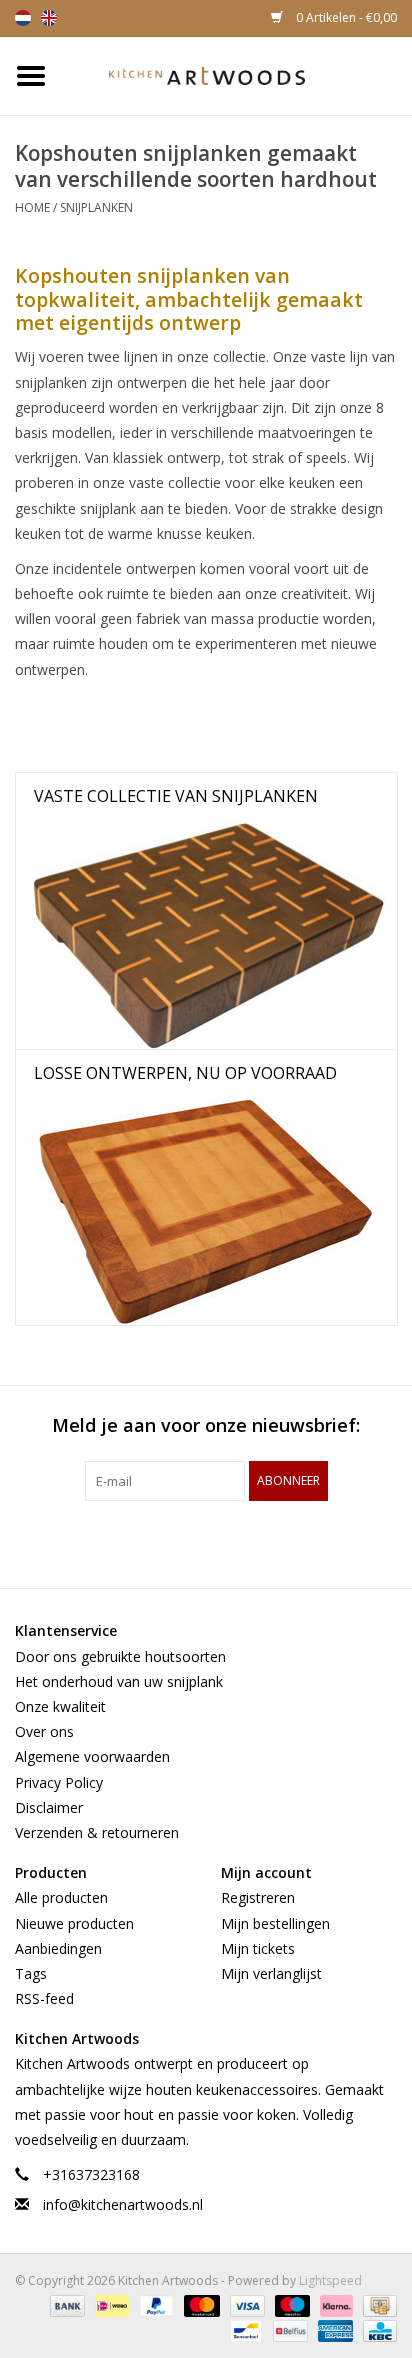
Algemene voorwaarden (92, 1756)
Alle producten (61, 1897)
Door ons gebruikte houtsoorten (120, 1656)
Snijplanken (96, 207)
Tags (31, 1973)
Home (32, 207)
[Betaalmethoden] (65, 2305)
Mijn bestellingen (275, 1923)
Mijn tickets (258, 1948)
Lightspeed (330, 2280)
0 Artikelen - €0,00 (345, 17)
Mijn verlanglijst (271, 1973)
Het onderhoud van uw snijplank (119, 1681)
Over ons (44, 1731)
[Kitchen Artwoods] (237, 74)
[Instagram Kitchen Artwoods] (242, 1542)
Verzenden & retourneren (97, 1832)
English (49, 18)
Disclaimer (49, 1807)
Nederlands (23, 18)
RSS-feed (44, 1998)
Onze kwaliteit (60, 1706)
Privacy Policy (59, 1782)
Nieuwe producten (74, 1923)
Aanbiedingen (58, 1948)
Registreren (258, 1897)
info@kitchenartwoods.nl (123, 2204)
